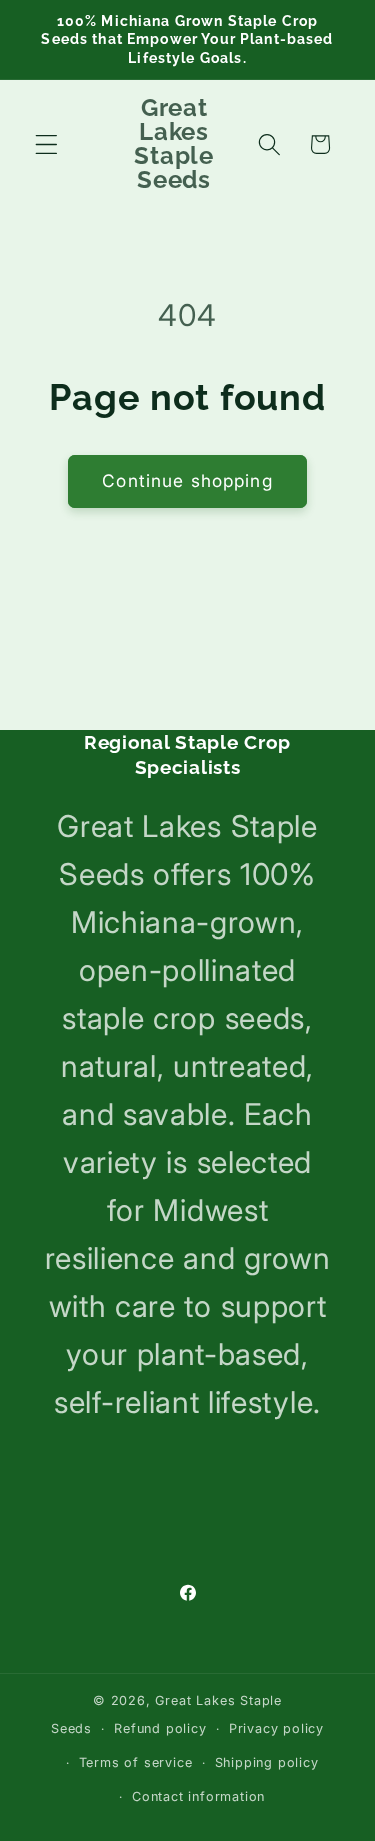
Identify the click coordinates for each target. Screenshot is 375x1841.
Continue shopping (187, 480)
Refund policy (160, 1728)
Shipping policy (267, 1762)
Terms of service (136, 1762)
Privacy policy (276, 1728)
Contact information (198, 1796)
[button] (46, 144)
